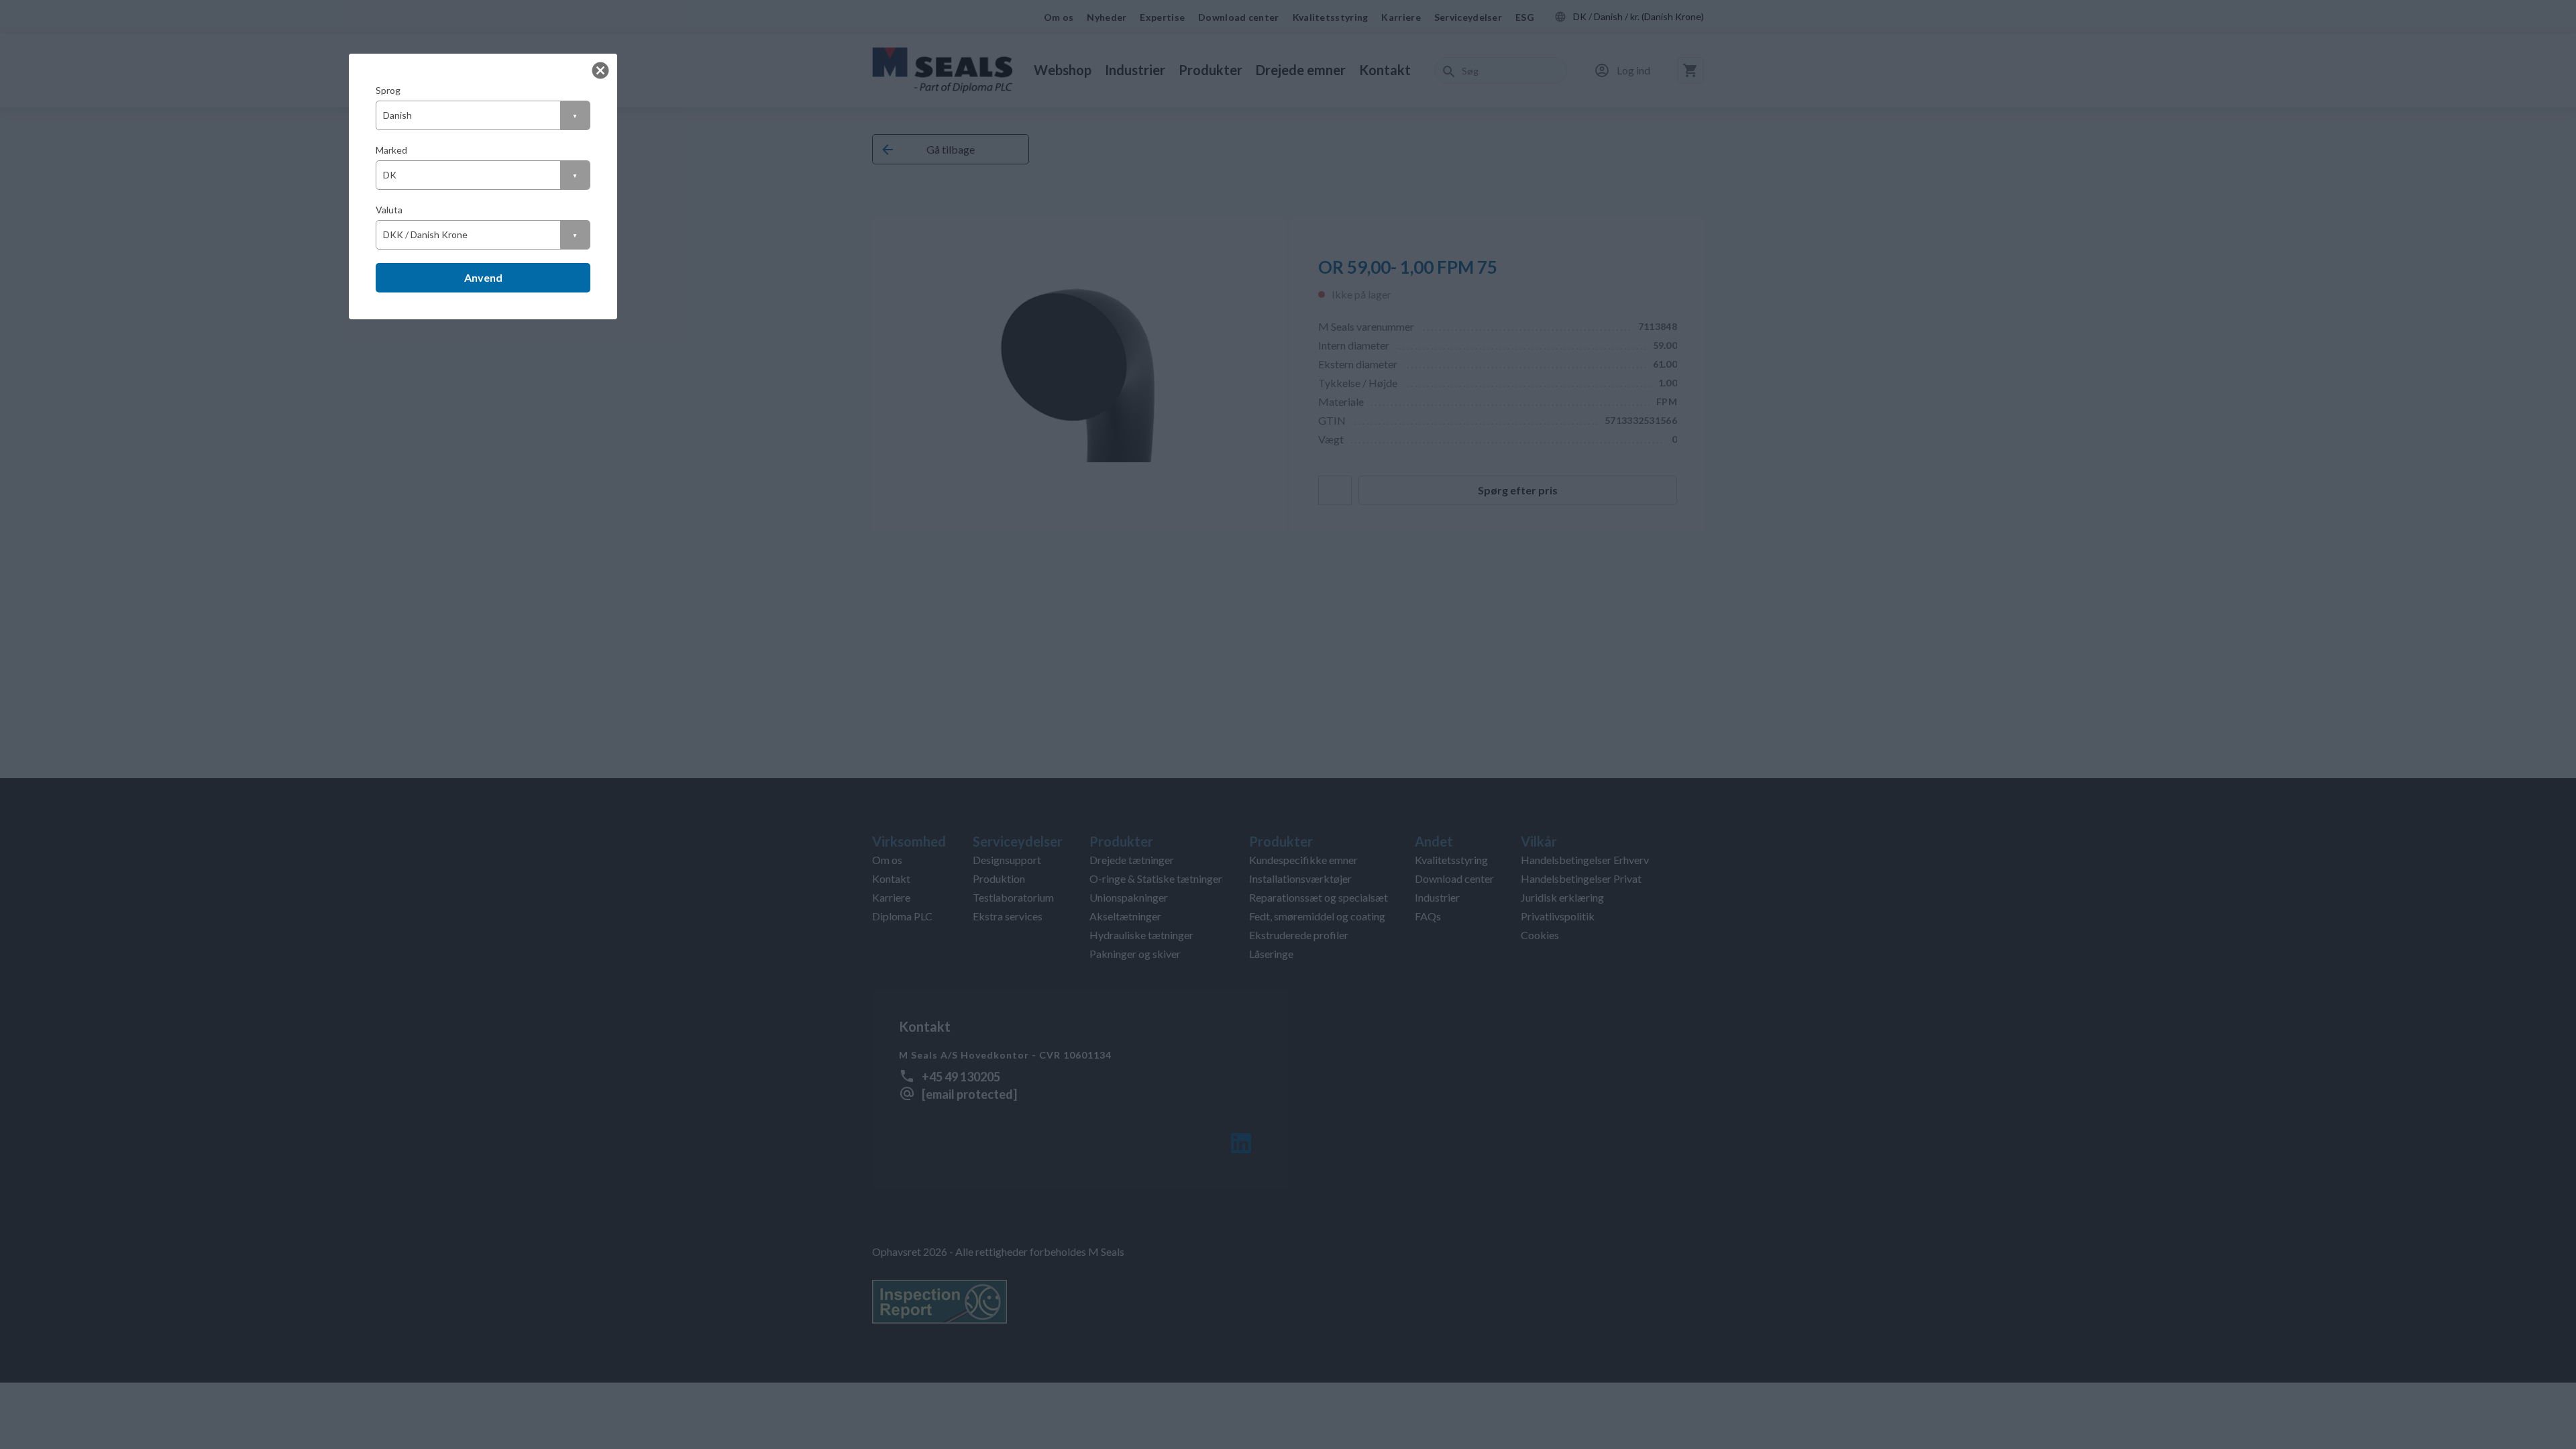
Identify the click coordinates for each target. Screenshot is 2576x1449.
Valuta (389, 210)
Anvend (483, 277)
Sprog (388, 90)
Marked (391, 150)
